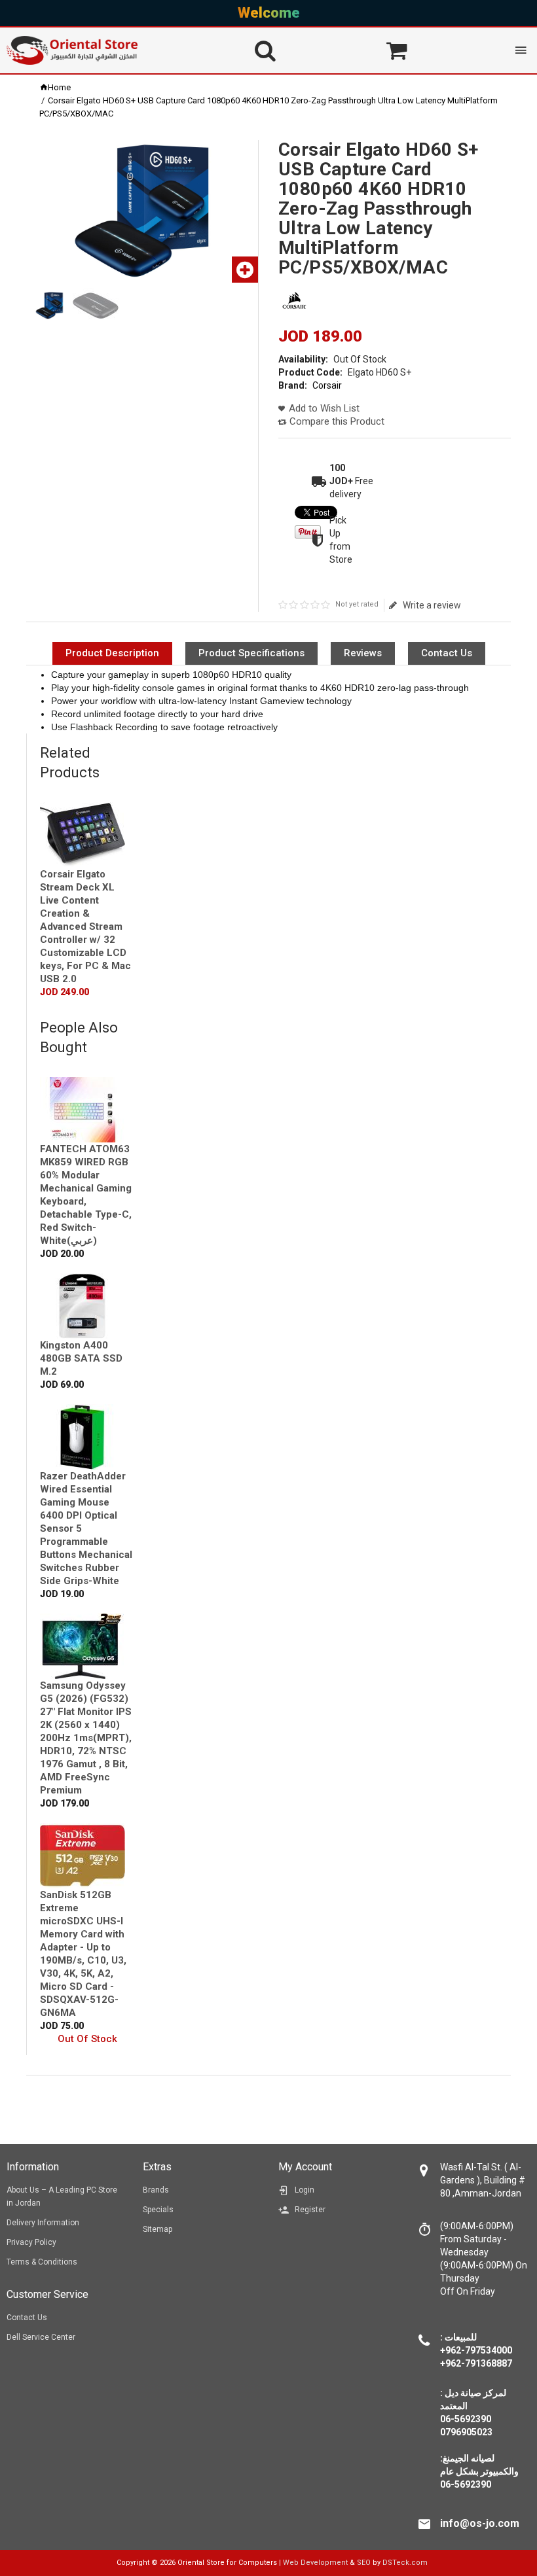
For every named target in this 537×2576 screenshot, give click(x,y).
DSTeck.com (405, 2563)
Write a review (432, 605)
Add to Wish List (324, 408)
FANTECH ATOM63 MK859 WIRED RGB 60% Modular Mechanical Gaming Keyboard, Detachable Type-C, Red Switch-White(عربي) (86, 1195)
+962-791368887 (476, 2363)
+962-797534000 (476, 2350)
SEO (364, 2563)
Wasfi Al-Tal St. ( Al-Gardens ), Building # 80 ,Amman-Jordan (483, 2180)
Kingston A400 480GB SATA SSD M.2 (81, 1358)
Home (59, 87)
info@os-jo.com (480, 2523)
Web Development (315, 2563)
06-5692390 (466, 2484)
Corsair (327, 385)
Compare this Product (337, 421)
